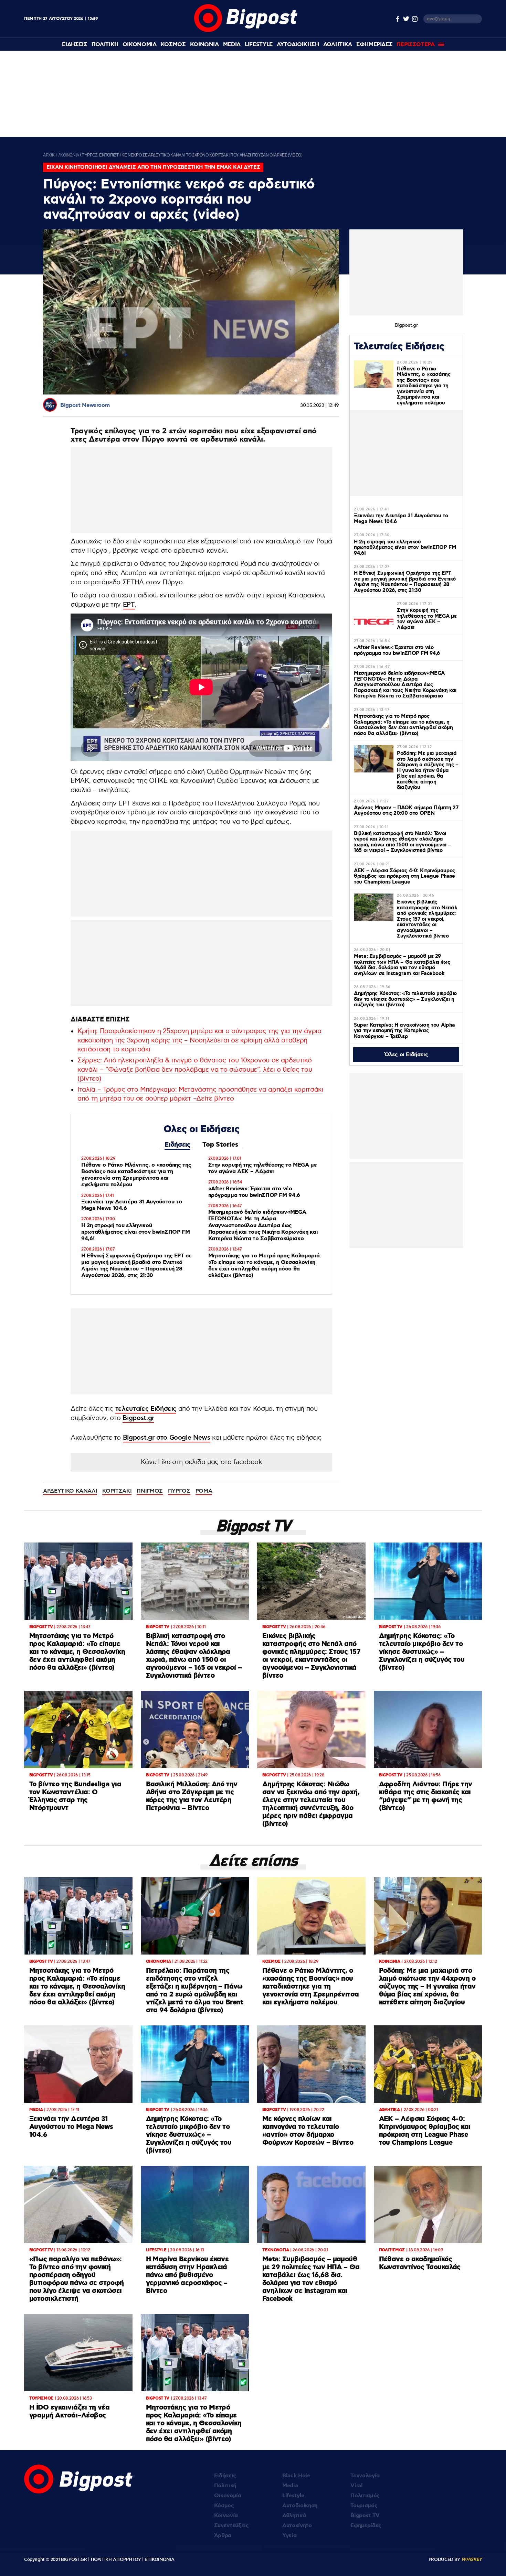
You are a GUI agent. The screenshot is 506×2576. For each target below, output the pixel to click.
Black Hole (296, 2476)
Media (232, 45)
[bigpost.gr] (246, 30)
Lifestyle (259, 45)
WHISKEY (472, 2559)
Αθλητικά (294, 2516)
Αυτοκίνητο (297, 2526)
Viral (356, 2486)
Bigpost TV (365, 2516)
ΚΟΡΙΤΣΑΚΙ (117, 1491)
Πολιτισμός (365, 2496)
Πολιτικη (105, 45)
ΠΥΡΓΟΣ (179, 1491)
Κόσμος (224, 2506)
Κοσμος (173, 45)
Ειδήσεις (177, 1145)
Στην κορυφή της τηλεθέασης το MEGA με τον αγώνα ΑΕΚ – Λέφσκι (263, 1168)
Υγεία (289, 2536)
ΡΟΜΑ (204, 1491)
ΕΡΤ (129, 605)
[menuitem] (75, 45)
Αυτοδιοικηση (298, 45)
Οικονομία (228, 2496)
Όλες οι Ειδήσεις (406, 1055)
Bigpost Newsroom (85, 405)
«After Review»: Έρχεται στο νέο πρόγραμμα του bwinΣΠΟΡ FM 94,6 (254, 1192)
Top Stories (220, 1145)
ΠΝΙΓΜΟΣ (150, 1491)
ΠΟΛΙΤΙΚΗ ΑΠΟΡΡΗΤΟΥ (116, 2559)
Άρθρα (223, 2536)
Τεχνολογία (365, 2476)
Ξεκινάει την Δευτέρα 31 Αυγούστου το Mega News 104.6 (131, 1205)
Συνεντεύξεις (231, 2526)
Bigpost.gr (138, 1418)
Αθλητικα (338, 45)
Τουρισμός (364, 2506)
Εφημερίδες (366, 2526)
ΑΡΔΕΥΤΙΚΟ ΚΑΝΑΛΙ (70, 1491)
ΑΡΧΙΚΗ (50, 155)
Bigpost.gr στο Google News (167, 1438)
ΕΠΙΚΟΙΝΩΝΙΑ (159, 2559)
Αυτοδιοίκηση (300, 2506)
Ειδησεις (75, 45)
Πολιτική (225, 2486)
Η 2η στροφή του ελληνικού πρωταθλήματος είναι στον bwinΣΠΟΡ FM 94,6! (135, 1232)
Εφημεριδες (375, 45)
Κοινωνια (204, 45)
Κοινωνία (226, 2516)
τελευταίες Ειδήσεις (146, 1409)
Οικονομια (140, 45)
